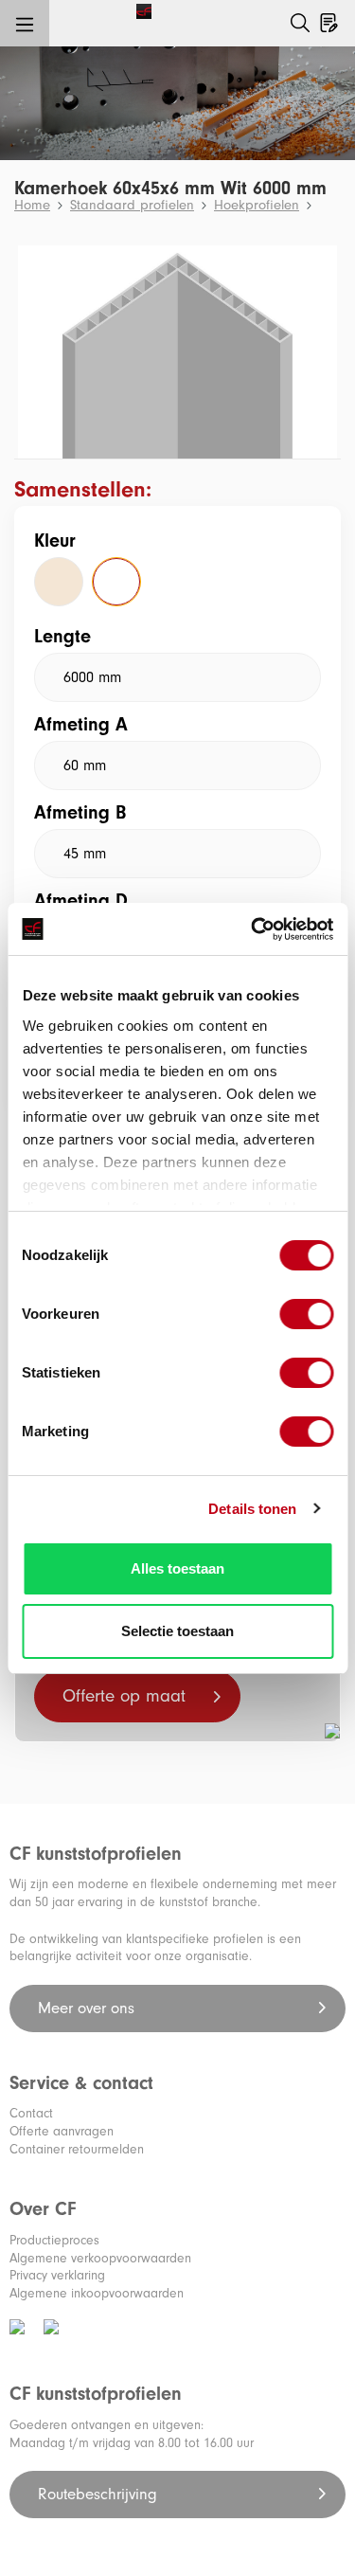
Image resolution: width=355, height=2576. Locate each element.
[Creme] (59, 582)
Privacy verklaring (57, 2275)
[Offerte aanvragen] (340, 7)
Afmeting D (81, 901)
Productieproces (54, 2240)
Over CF (43, 2209)
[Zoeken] (300, 23)
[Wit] (116, 582)
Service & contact (81, 2083)
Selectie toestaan (177, 1631)
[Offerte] (329, 19)
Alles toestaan (177, 1568)
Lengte (62, 636)
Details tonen (252, 1509)
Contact (31, 2113)
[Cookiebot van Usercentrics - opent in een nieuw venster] (253, 929)
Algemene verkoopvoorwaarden (100, 2258)
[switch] (306, 1314)
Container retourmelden (77, 2149)
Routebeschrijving (100, 2494)
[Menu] (25, 24)
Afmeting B (80, 812)
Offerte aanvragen (62, 2131)
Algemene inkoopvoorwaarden (97, 2293)
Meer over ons (89, 2008)
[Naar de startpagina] (84, 10)
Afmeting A (81, 724)
